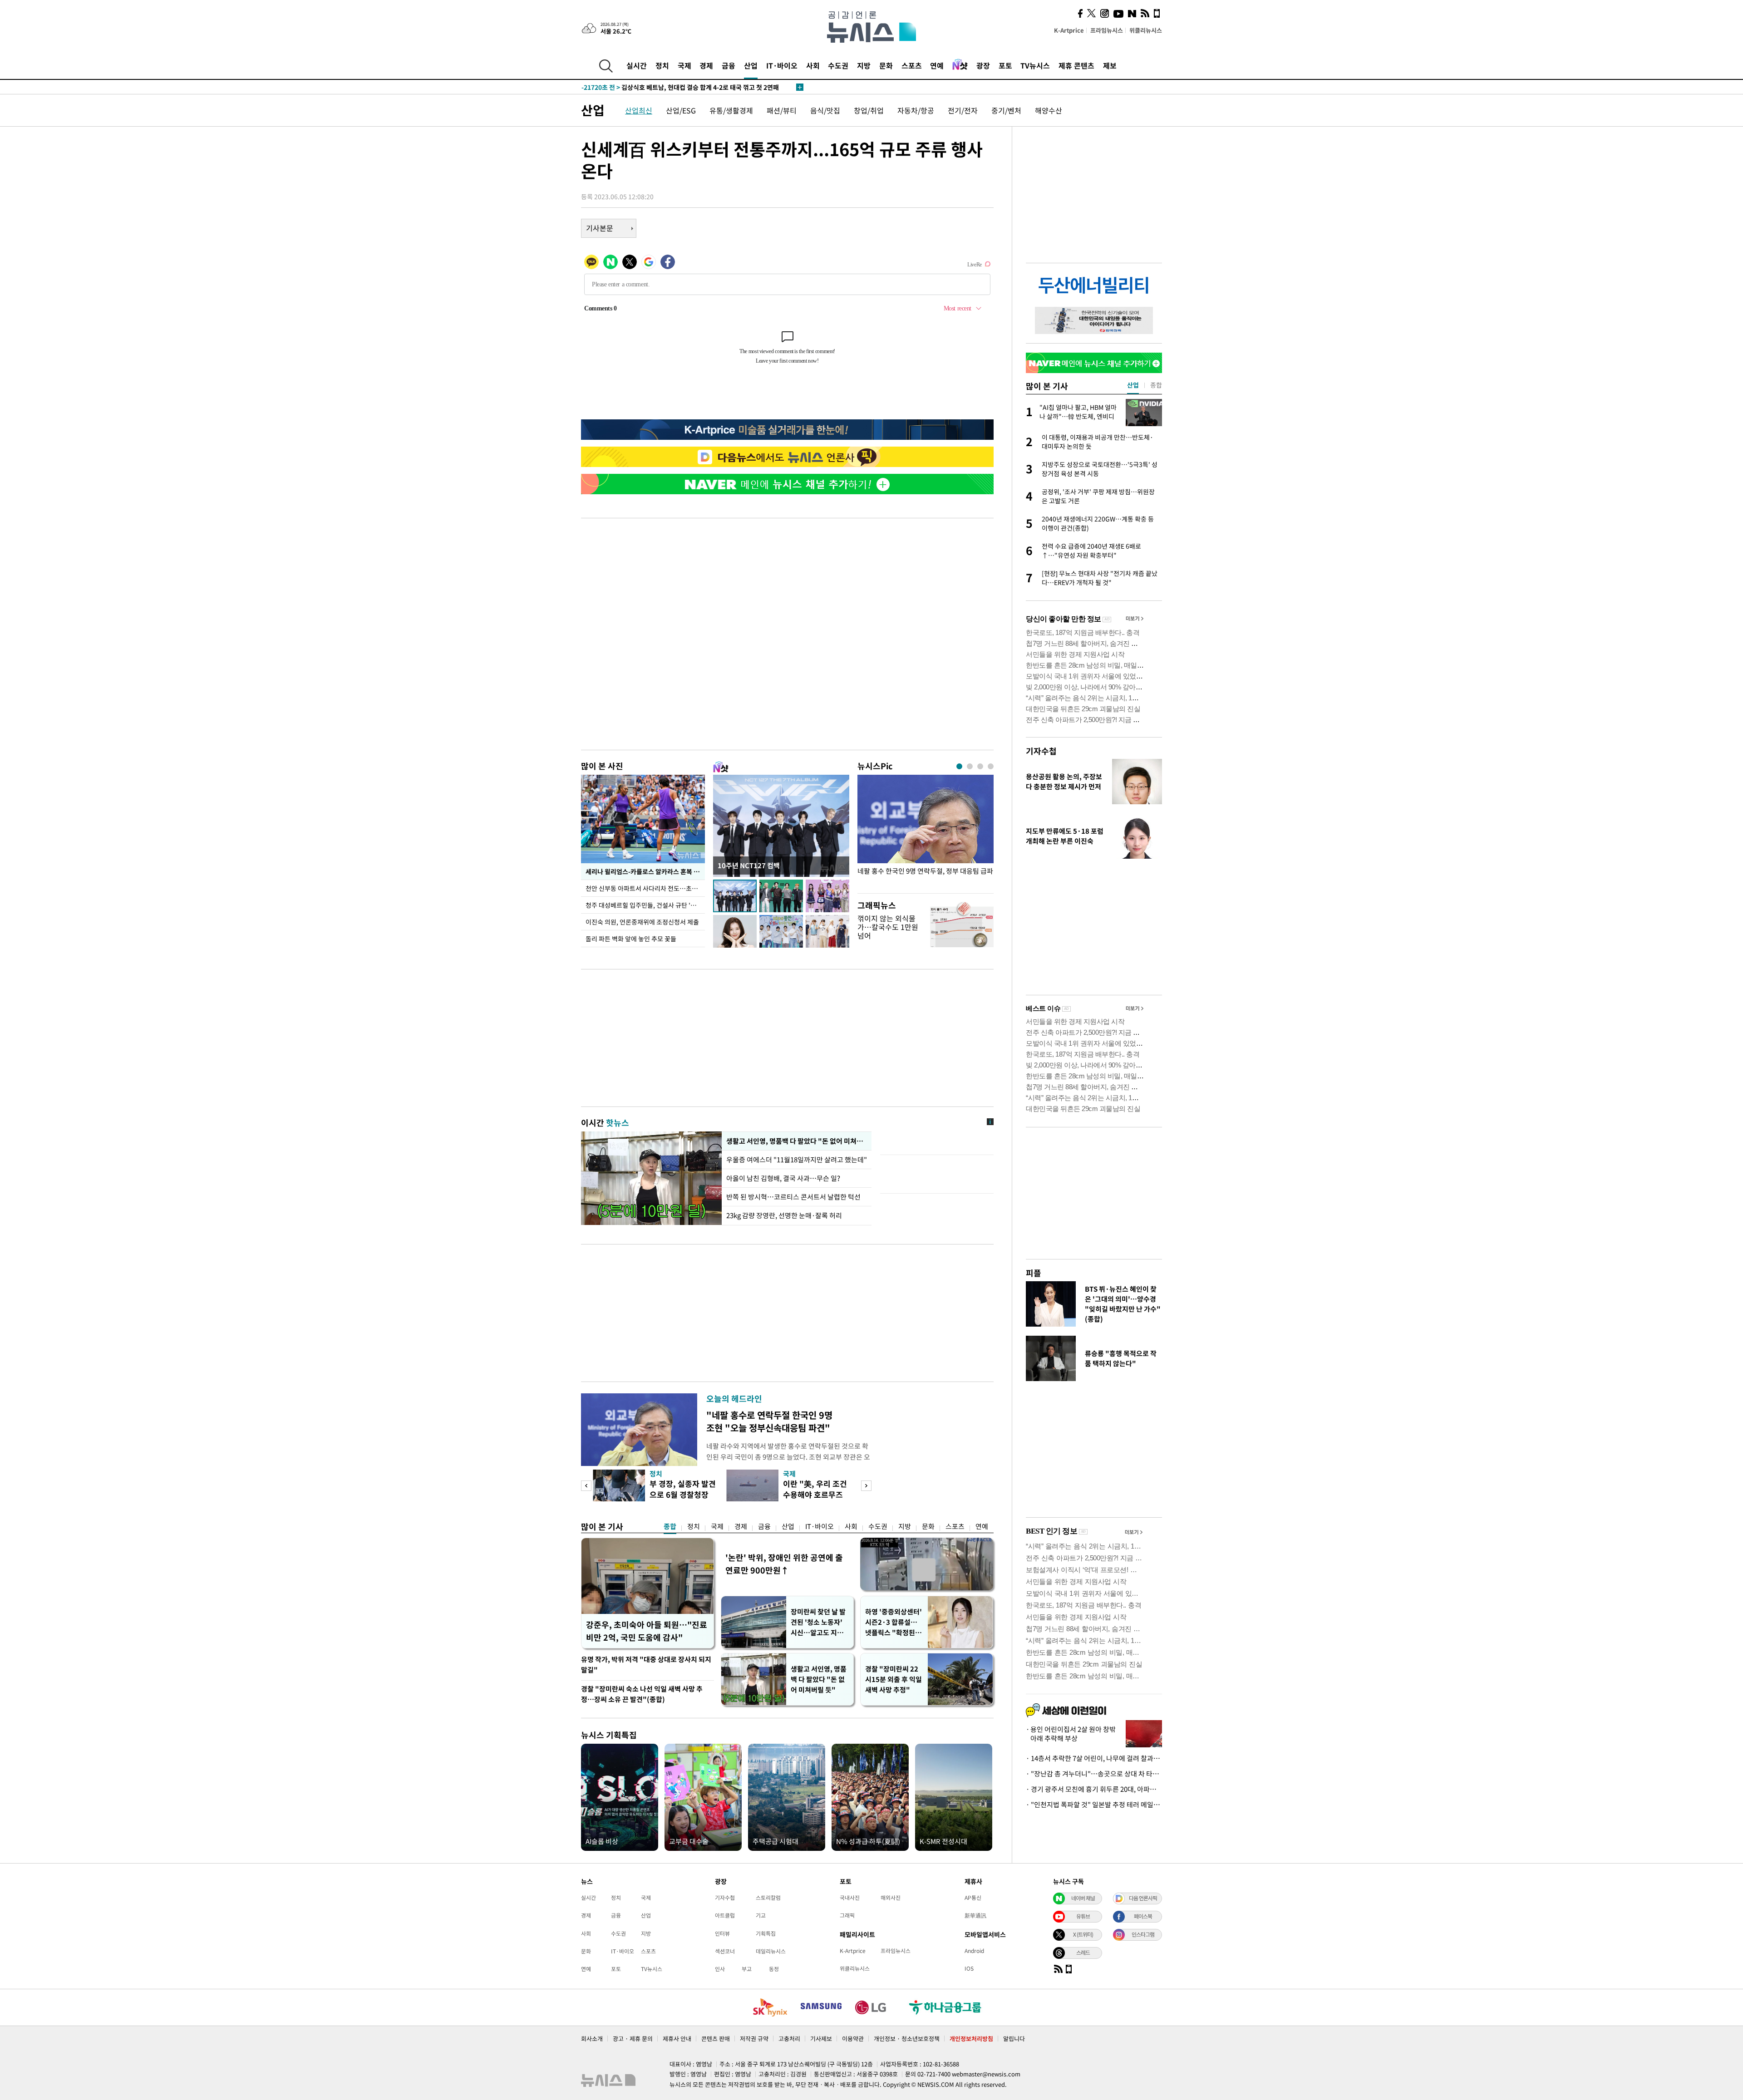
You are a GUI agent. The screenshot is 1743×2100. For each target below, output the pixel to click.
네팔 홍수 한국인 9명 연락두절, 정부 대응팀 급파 (925, 871)
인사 (720, 1969)
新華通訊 (975, 1915)
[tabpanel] (926, 832)
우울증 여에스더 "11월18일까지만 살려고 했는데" (797, 1160)
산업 (751, 65)
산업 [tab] (1133, 385)
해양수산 (1049, 110)
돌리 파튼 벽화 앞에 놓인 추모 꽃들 (631, 939)
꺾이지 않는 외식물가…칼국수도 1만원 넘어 (888, 927)
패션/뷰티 (782, 110)
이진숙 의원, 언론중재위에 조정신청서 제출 (642, 922)
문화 (886, 65)
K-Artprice (1069, 30)
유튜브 (1083, 1916)
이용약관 (853, 2039)
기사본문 (600, 228)
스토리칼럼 (768, 1898)
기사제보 (821, 2039)
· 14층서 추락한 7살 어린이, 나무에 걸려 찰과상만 (1094, 1758)
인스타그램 (1143, 1934)
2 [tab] (970, 766)
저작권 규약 (754, 2039)
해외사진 (891, 1898)
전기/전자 (963, 110)
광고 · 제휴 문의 (633, 2039)
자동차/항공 (916, 110)
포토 (1005, 65)
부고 (747, 1969)
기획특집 (766, 1933)
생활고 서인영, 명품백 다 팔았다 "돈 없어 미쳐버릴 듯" (819, 1679)
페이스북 (1143, 1916)
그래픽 (847, 1915)
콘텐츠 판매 (716, 2039)
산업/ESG (681, 110)
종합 (670, 1526)
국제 (684, 65)
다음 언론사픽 (1143, 1898)
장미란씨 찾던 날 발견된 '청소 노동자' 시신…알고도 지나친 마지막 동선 (818, 1622)
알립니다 (1014, 2039)
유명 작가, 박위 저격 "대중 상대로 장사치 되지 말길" (646, 1665)
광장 (983, 65)
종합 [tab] (1156, 385)
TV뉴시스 (1035, 65)
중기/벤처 (1006, 110)
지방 (864, 65)
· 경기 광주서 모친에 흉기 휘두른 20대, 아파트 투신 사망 (1094, 1789)
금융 (729, 65)
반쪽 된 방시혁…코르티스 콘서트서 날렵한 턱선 (793, 1197)
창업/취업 (869, 110)
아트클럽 (725, 1915)
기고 (761, 1915)
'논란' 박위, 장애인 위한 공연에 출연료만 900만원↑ (784, 1564)
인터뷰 (722, 1933)
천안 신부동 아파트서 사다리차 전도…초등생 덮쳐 (645, 888)
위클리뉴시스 (1146, 30)
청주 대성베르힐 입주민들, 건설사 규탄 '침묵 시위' (645, 905)
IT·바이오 (782, 65)
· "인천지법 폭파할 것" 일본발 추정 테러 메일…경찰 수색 (1094, 1805)
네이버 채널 (1083, 1898)
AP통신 (973, 1898)
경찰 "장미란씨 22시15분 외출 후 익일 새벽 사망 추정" (894, 1679)
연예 (937, 65)
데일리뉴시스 (771, 1951)
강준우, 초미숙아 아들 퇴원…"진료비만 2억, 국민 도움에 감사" (647, 1631)
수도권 (838, 65)
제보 (1110, 65)
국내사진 (850, 1898)
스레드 (1083, 1952)
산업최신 (639, 110)
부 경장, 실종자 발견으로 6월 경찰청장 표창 (683, 1494)
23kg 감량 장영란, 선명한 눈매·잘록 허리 (784, 1215)
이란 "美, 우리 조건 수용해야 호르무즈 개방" (815, 1494)
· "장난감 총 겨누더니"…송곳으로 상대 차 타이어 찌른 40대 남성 (1094, 1774)
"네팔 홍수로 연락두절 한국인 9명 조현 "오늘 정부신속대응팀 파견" (769, 1421)
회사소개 (592, 2039)
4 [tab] (991, 766)
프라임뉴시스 (1107, 30)
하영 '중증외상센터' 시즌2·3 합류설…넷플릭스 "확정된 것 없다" (894, 1622)
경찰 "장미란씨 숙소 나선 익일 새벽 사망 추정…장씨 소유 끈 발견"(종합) (642, 1694)
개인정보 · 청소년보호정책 (907, 2039)
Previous (586, 1486)
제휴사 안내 (677, 2039)
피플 (1034, 1273)
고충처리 (789, 2039)
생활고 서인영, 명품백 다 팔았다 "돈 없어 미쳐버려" (797, 1141)
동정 (774, 1969)
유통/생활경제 (731, 110)
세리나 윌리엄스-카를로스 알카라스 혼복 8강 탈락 (645, 871)
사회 (813, 65)
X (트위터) (1083, 1934)
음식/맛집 (825, 110)
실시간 (637, 65)
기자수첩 (1041, 751)
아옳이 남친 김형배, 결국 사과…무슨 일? (783, 1178)
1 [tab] (959, 766)
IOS (969, 1968)
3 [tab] (980, 766)
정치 (662, 65)
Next (866, 1486)
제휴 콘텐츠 (1076, 65)
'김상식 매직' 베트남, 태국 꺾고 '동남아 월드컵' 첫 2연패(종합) (684, 87)
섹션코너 (725, 1951)
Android (974, 1951)
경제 (706, 65)
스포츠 (912, 65)
